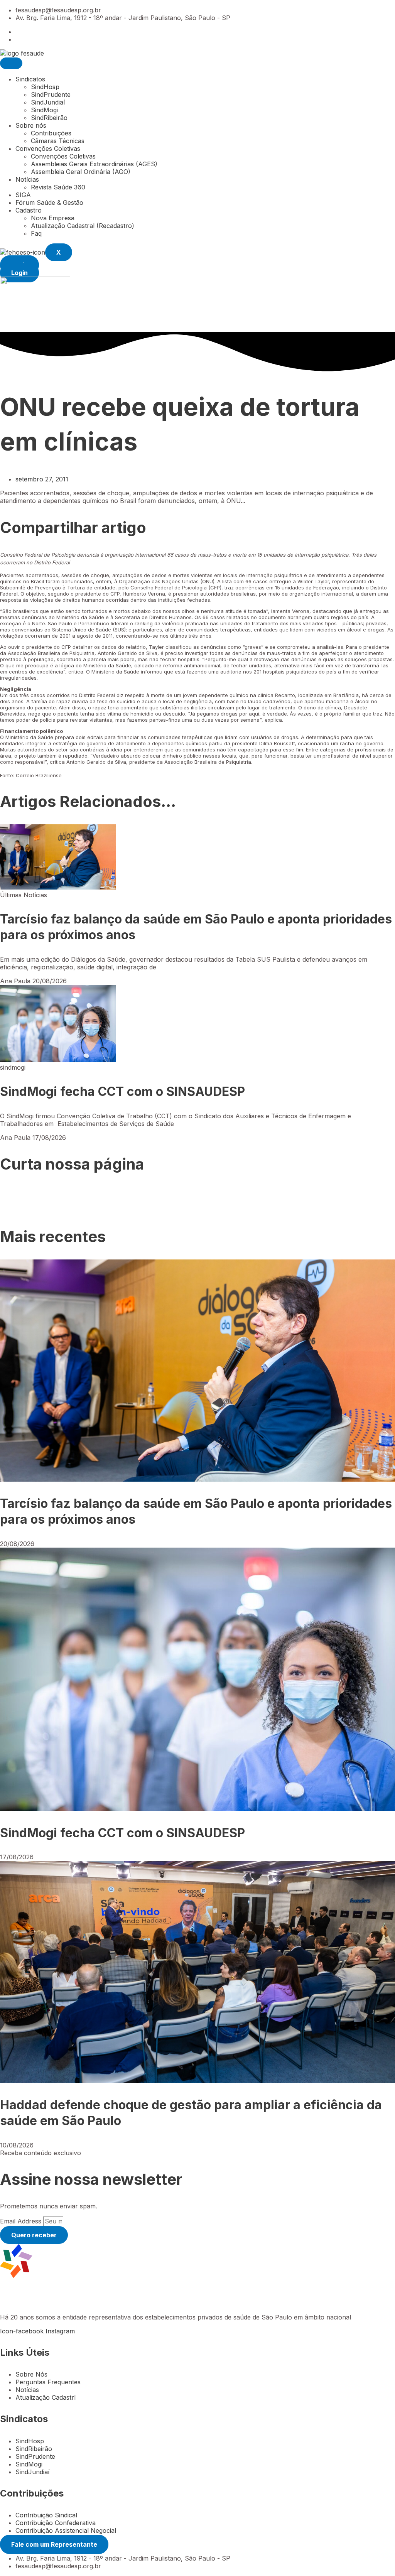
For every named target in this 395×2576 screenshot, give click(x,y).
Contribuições (51, 133)
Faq (36, 233)
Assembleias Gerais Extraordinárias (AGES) (94, 164)
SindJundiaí (48, 102)
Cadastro (29, 210)
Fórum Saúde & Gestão (49, 203)
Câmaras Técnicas (58, 141)
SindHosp (45, 87)
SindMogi (44, 110)
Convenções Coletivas (48, 149)
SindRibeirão (49, 118)
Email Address (22, 2221)
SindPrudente (51, 95)
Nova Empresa (53, 218)
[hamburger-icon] (11, 63)
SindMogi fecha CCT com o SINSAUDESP (122, 1091)
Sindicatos (30, 79)
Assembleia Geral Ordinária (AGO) (81, 172)
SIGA (23, 195)
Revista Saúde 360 (58, 187)
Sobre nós (31, 125)
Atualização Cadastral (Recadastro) (83, 226)
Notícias (27, 179)
